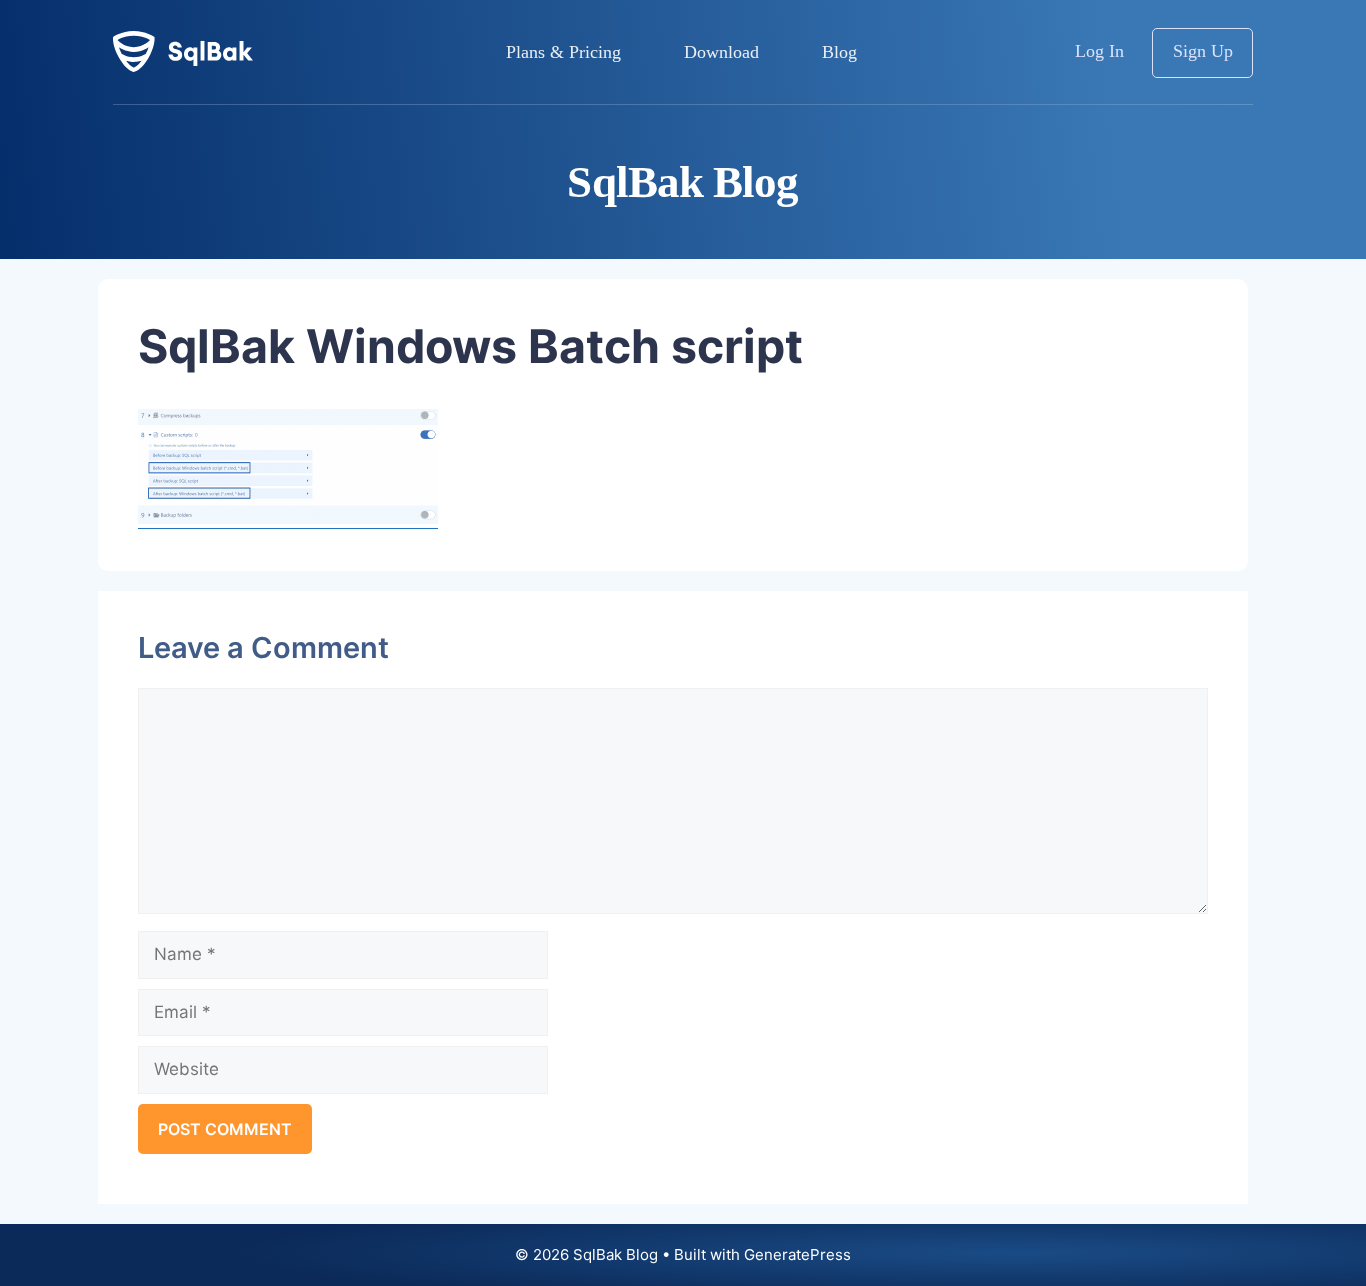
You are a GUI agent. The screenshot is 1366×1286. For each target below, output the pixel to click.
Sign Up (1203, 51)
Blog (839, 52)
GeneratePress (797, 1254)
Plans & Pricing (563, 52)
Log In (1099, 51)
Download (721, 52)
